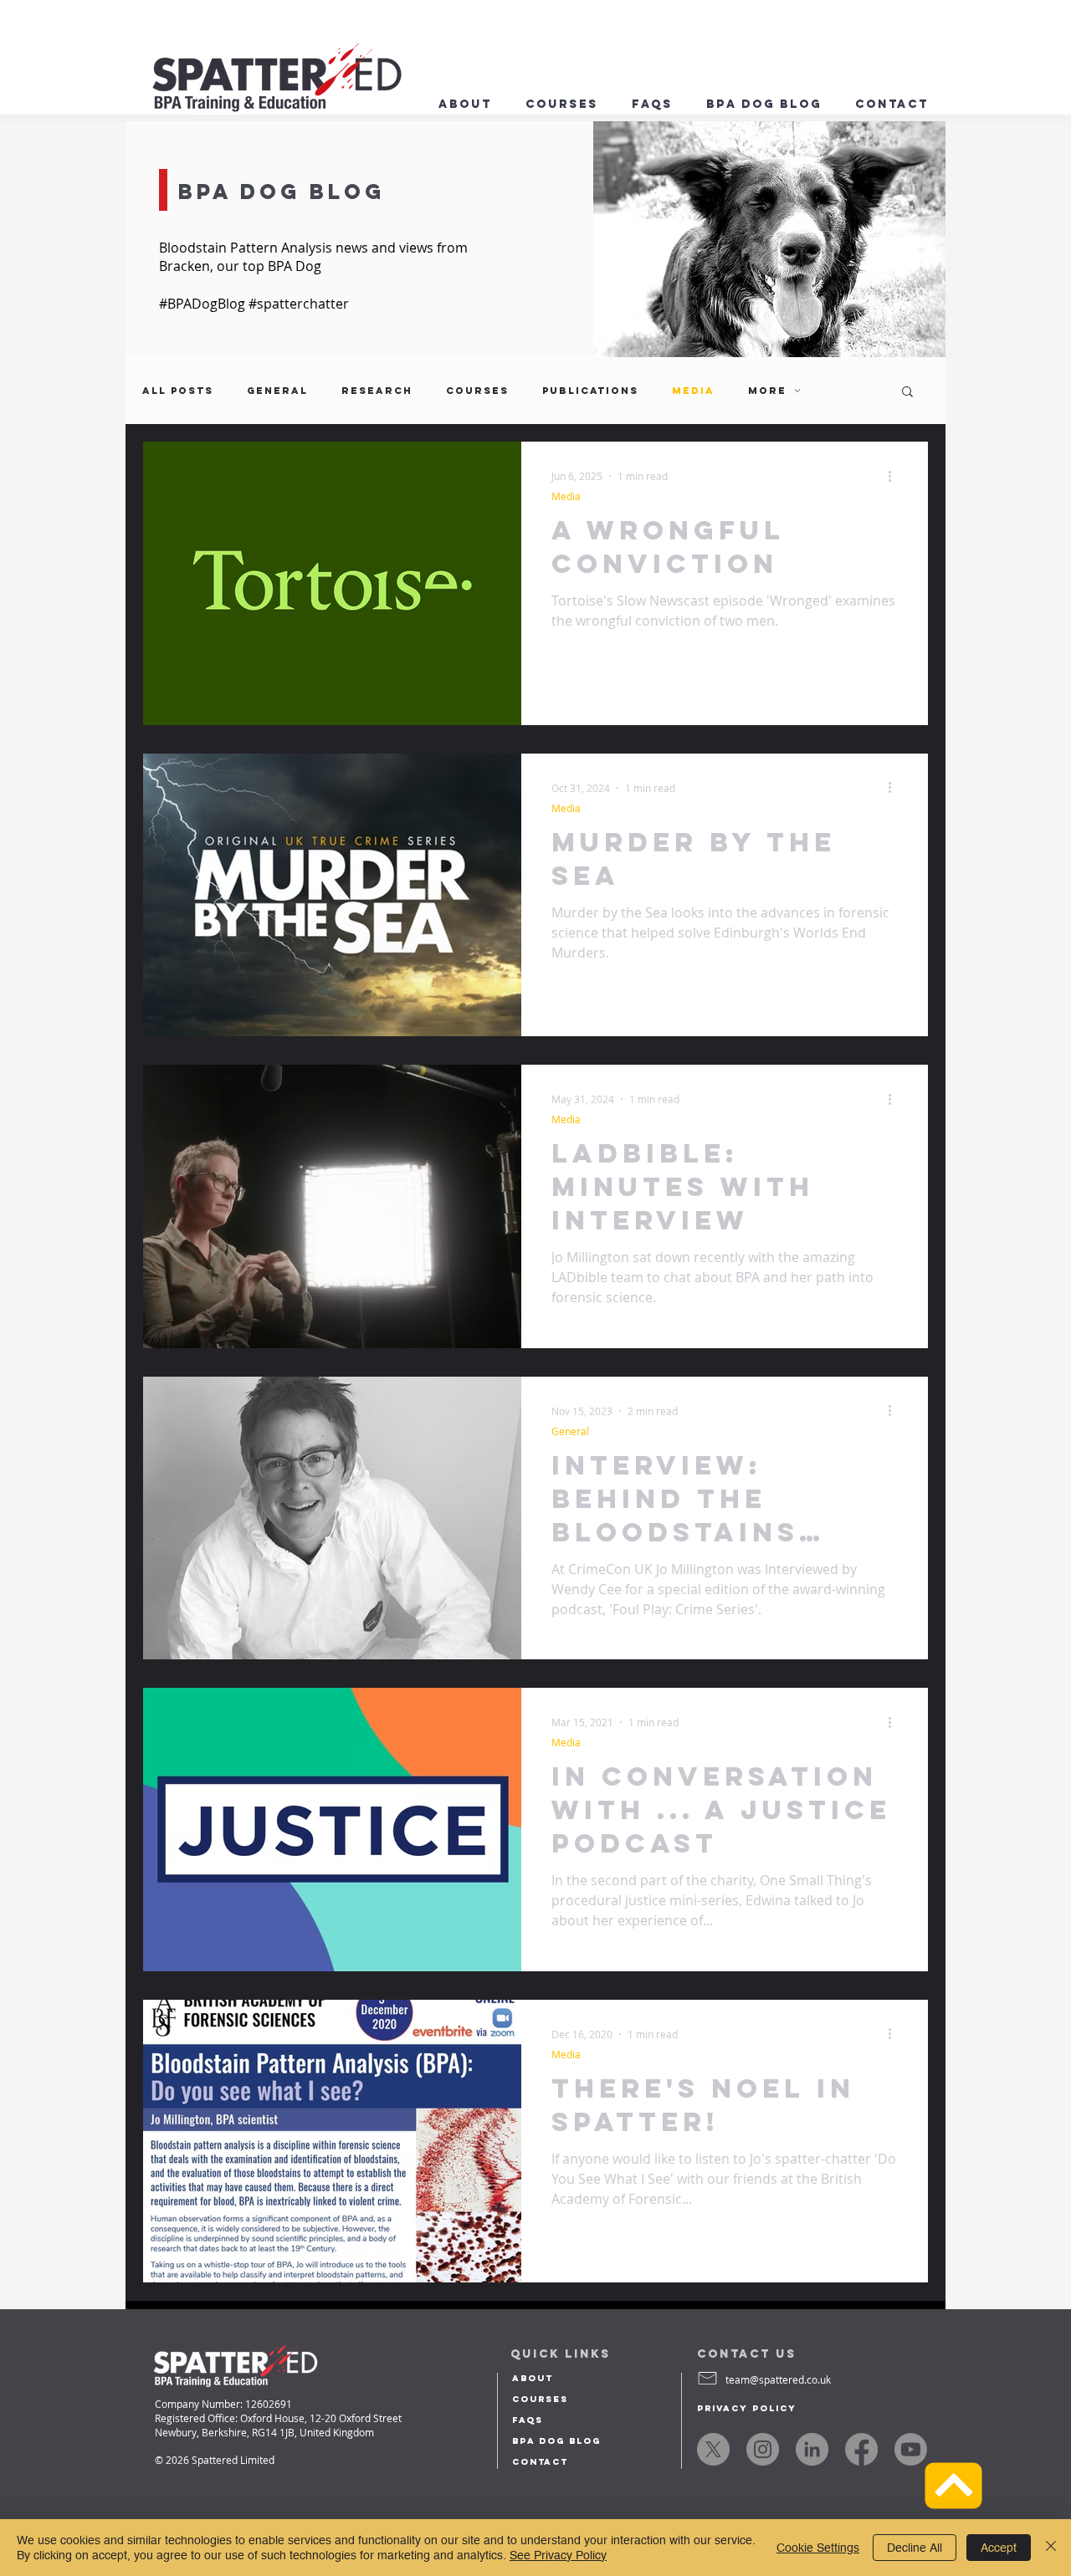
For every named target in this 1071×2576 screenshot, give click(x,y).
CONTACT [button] (540, 2462)
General (277, 391)
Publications (590, 391)
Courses (477, 391)
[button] (892, 105)
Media (693, 391)
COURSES (540, 2399)
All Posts (178, 391)
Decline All (915, 2548)
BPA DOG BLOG (556, 2441)
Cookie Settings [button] (818, 2548)
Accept (999, 2548)
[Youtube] (911, 2449)
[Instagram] (763, 2449)
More (767, 391)
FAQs (528, 2420)
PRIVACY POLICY (747, 2408)
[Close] (1051, 2548)
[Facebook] (861, 2449)
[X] (713, 2449)
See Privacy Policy (558, 2555)
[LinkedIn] (812, 2449)
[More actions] (895, 476)
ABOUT (533, 2378)
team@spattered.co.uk (778, 2379)
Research (377, 391)
